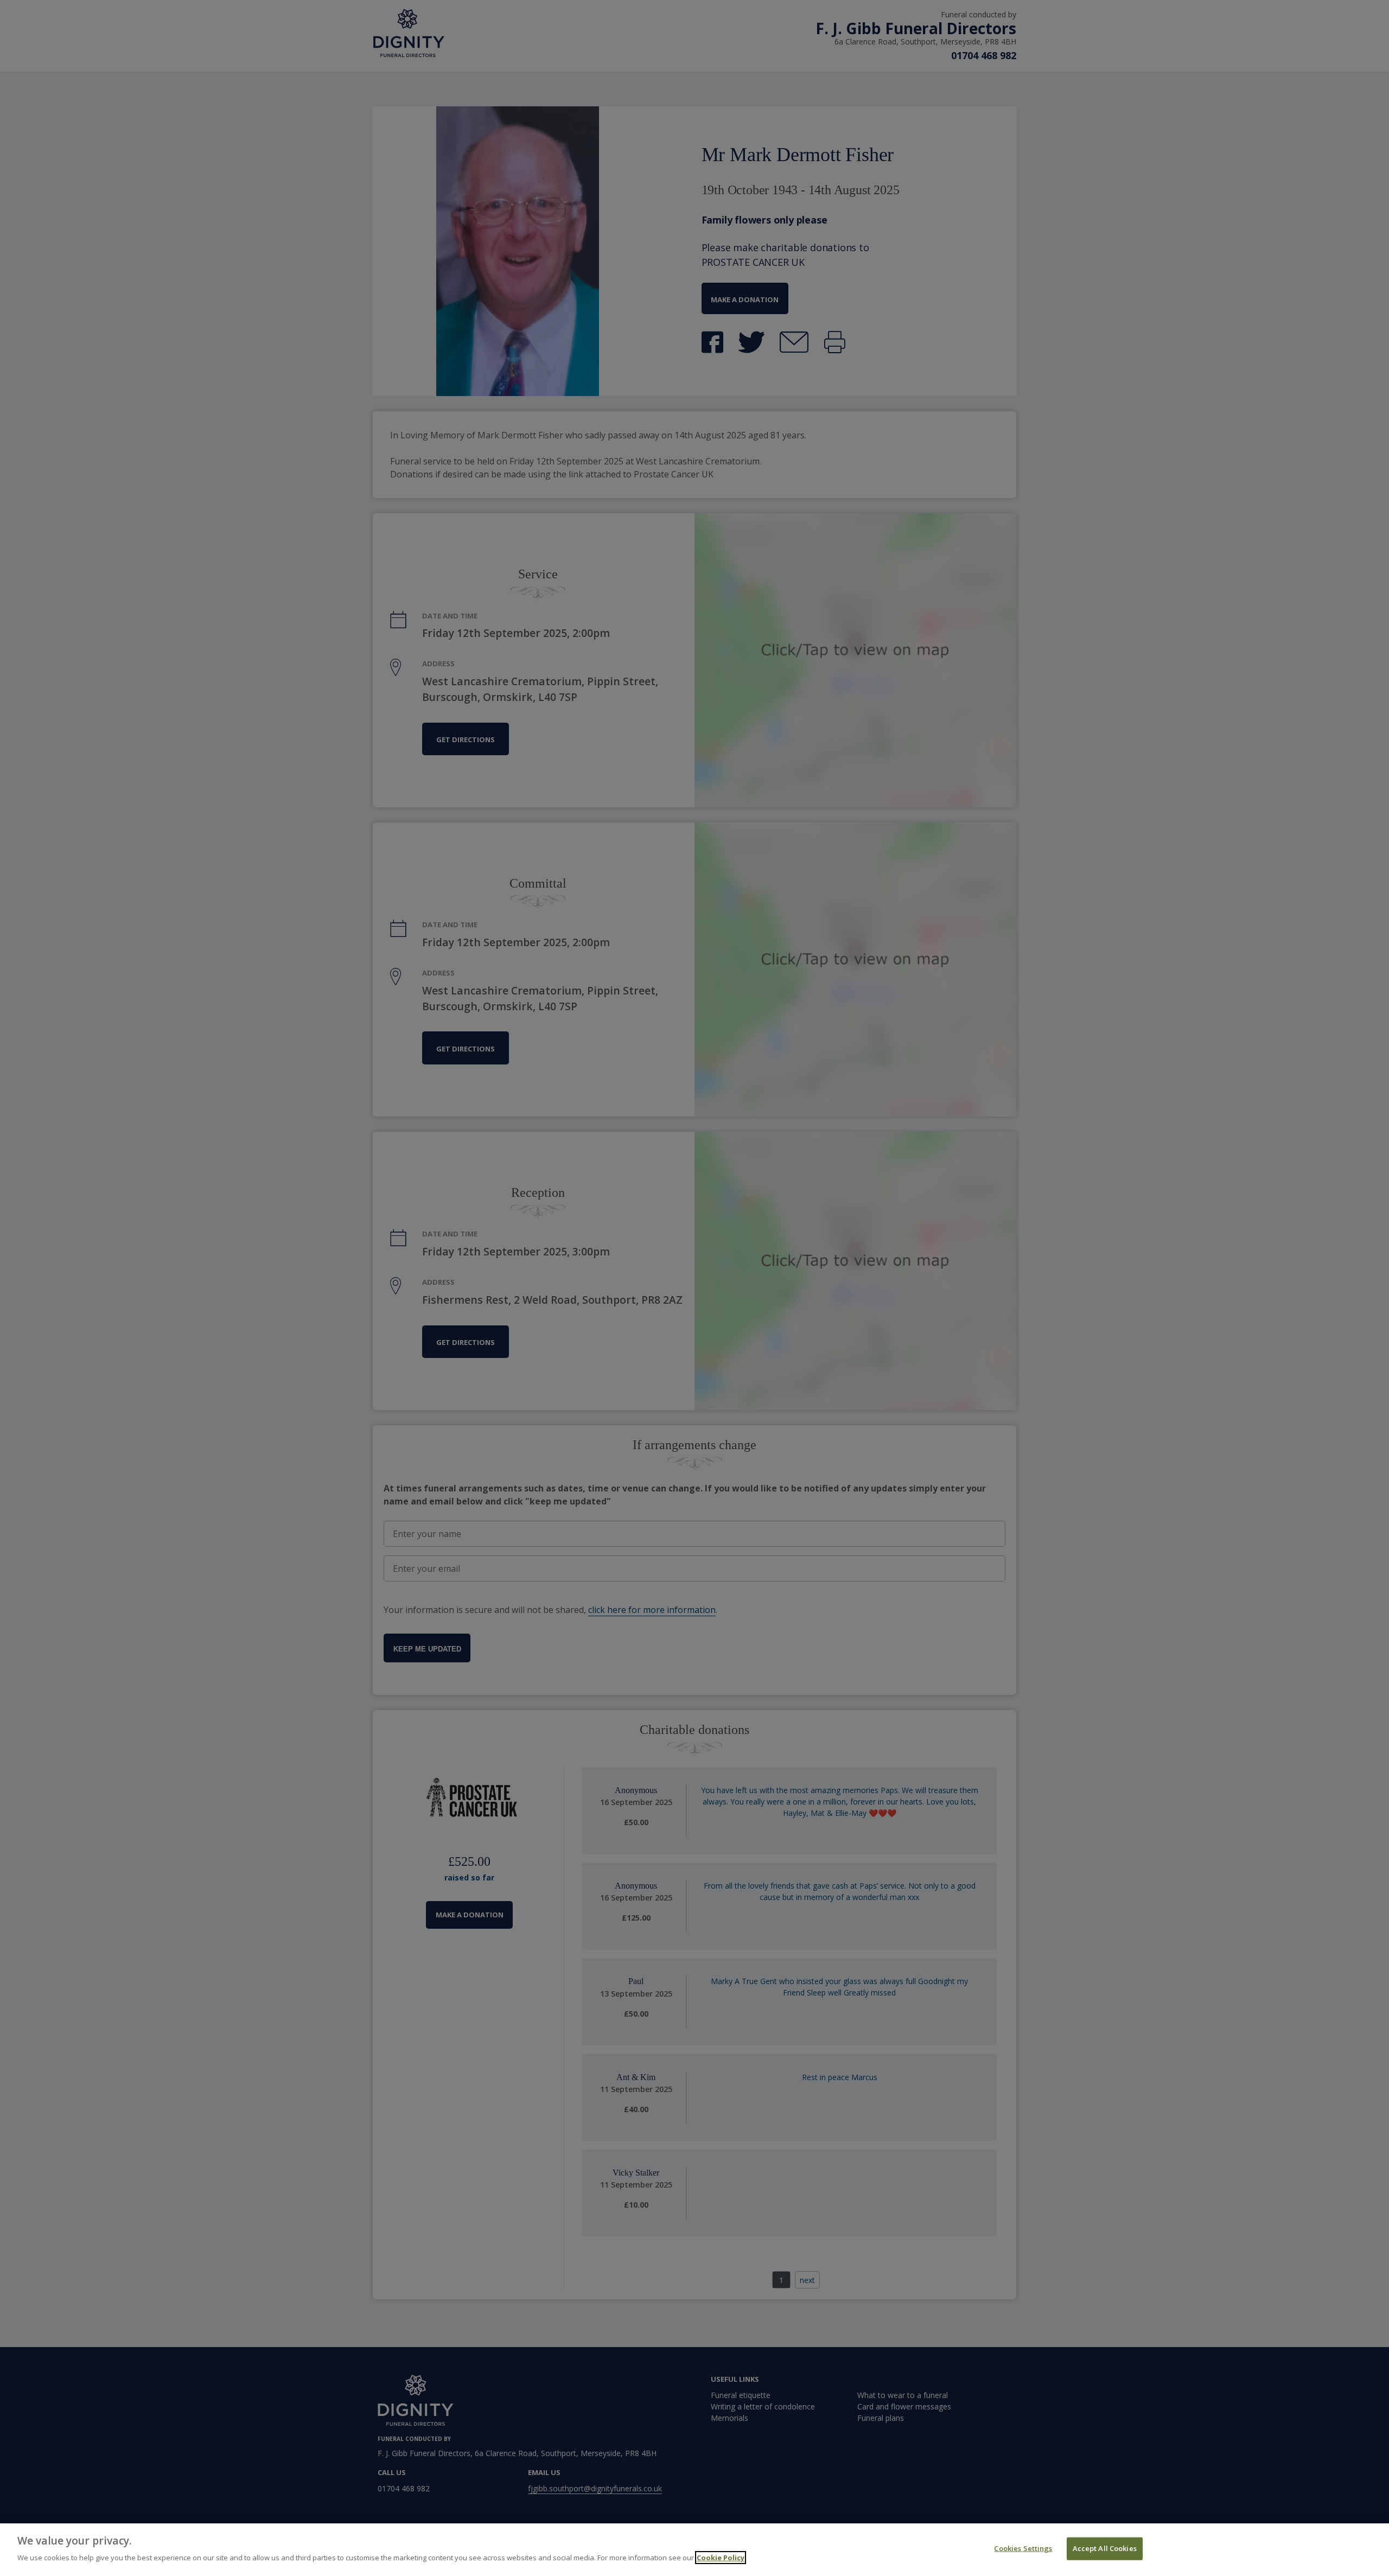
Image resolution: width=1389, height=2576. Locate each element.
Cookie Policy (721, 2558)
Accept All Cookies (1105, 2548)
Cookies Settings (1023, 2548)
